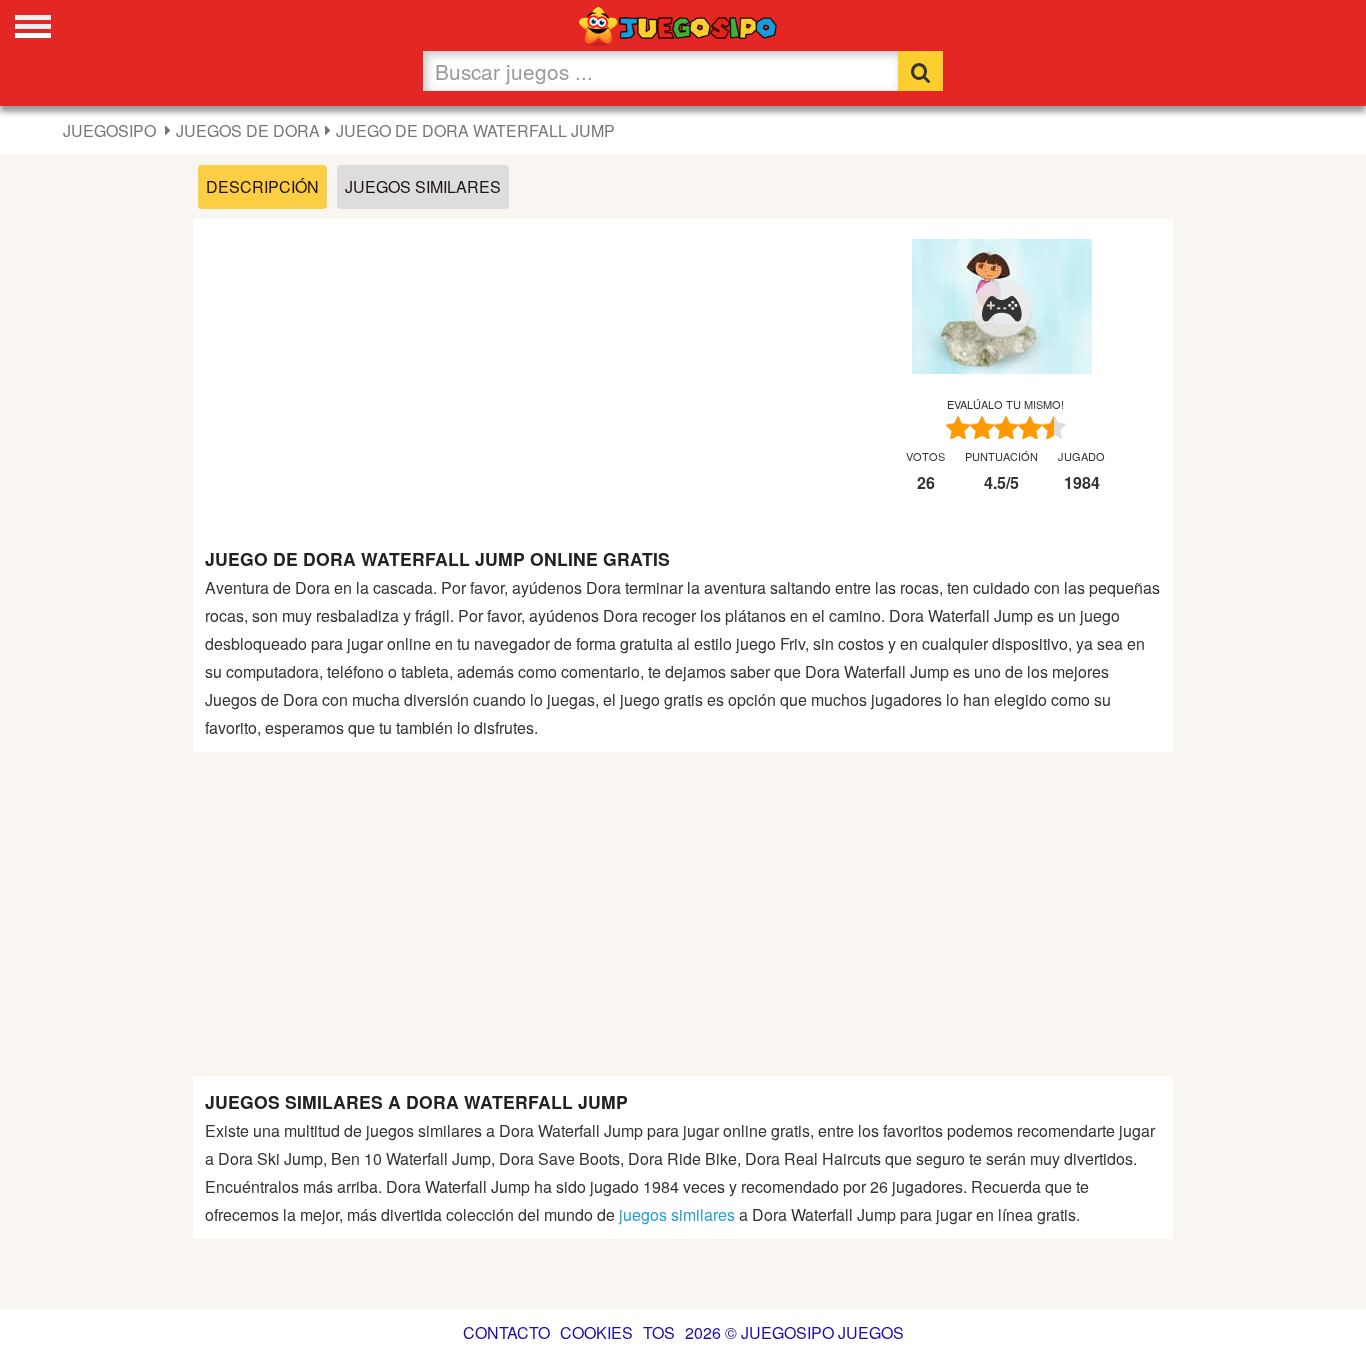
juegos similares (677, 1214)
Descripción (262, 186)
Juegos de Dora (248, 130)
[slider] (1006, 428)
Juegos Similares (423, 186)
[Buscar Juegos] (920, 71)
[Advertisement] (511, 371)
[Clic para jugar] (1002, 309)
